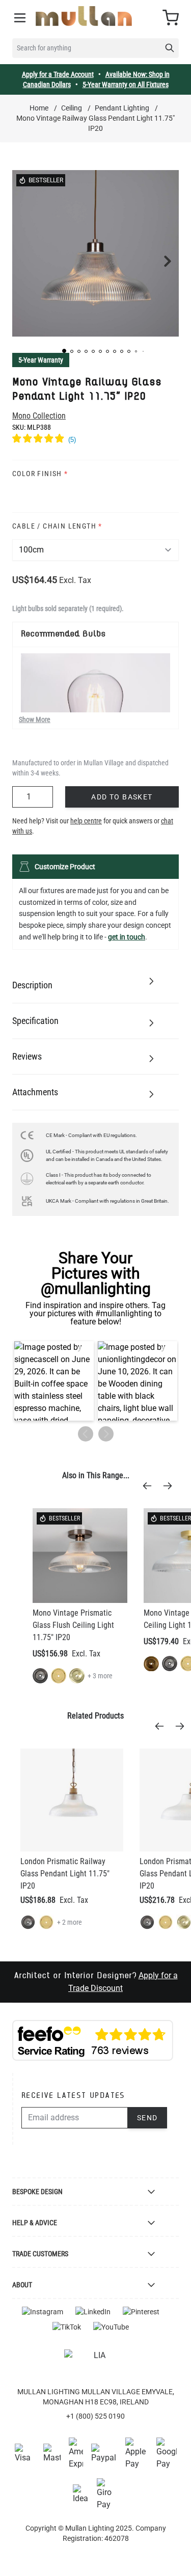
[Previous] (150, 1486)
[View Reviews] (95, 440)
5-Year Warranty (41, 360)
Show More (35, 719)
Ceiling (72, 108)
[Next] (171, 1486)
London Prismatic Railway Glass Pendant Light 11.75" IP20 (65, 1874)
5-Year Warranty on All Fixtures (126, 85)
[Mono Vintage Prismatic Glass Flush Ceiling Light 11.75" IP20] (80, 1556)
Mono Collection (39, 416)
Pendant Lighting (122, 108)
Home (39, 108)
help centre (86, 821)
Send (147, 2118)
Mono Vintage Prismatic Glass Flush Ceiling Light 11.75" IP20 (73, 1625)
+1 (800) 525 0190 (95, 2416)
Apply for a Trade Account (58, 74)
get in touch (127, 937)
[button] (64, 351)
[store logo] (84, 16)
